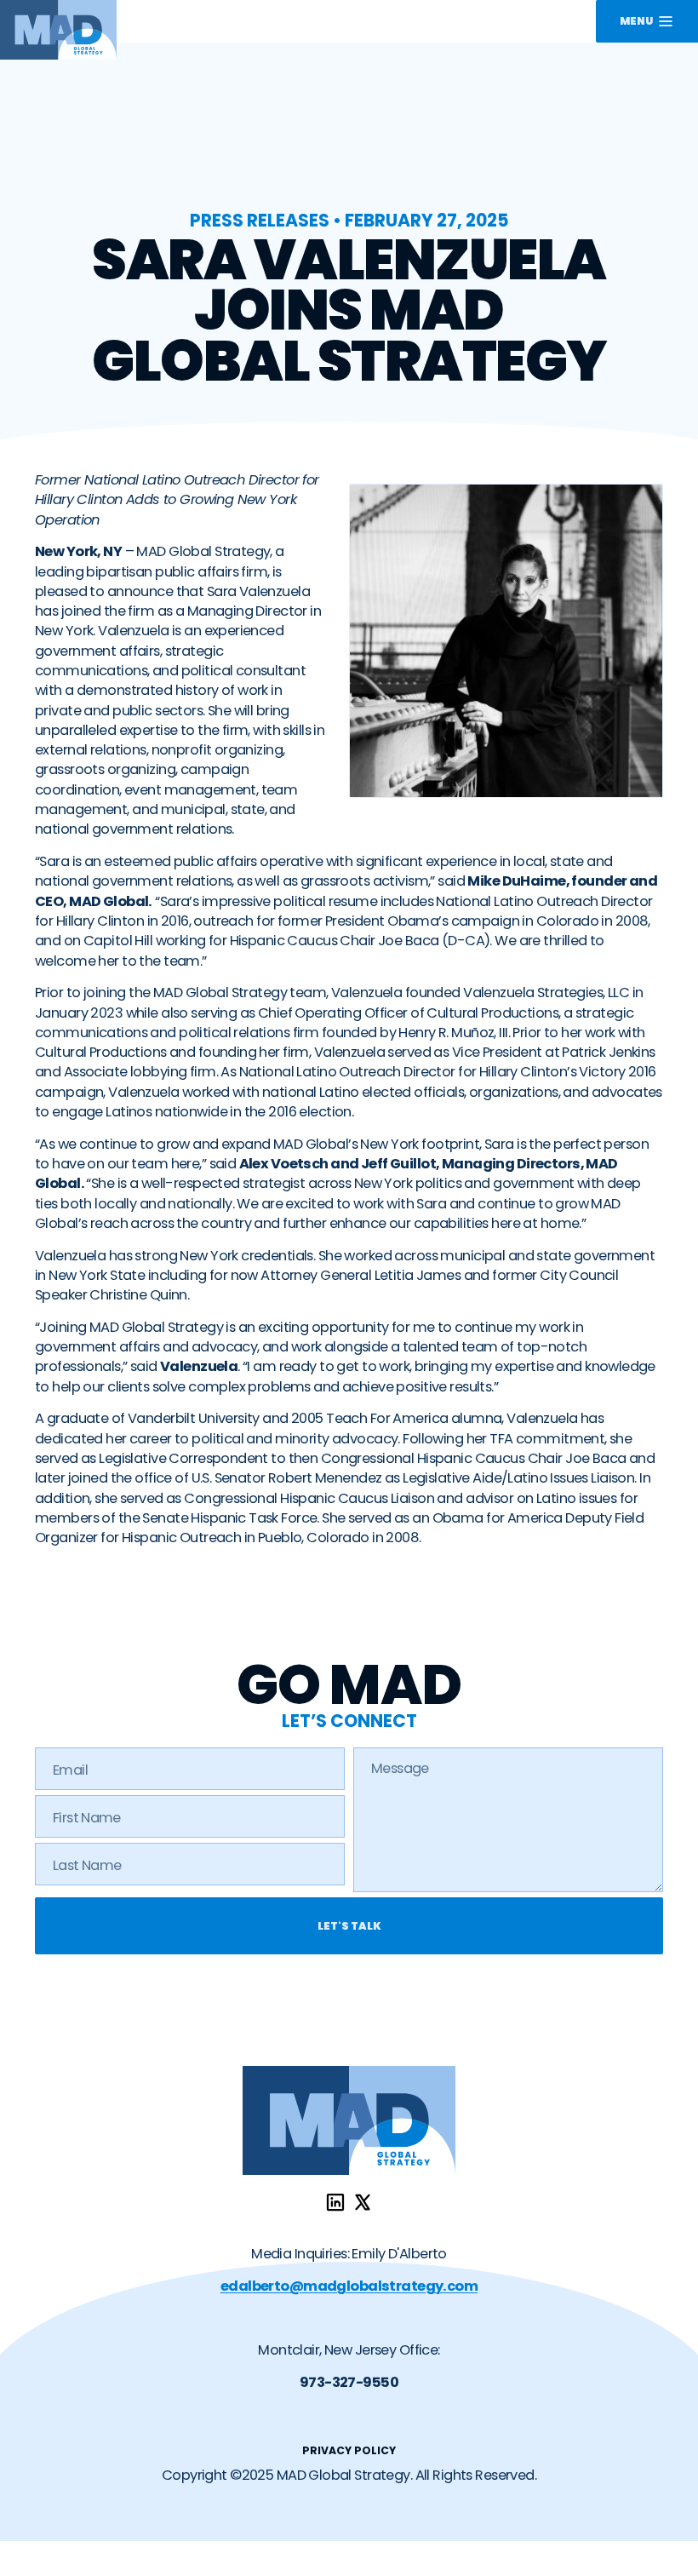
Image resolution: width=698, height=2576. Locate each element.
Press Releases (260, 220)
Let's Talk (349, 1926)
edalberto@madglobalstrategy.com (349, 2286)
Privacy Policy (349, 2450)
